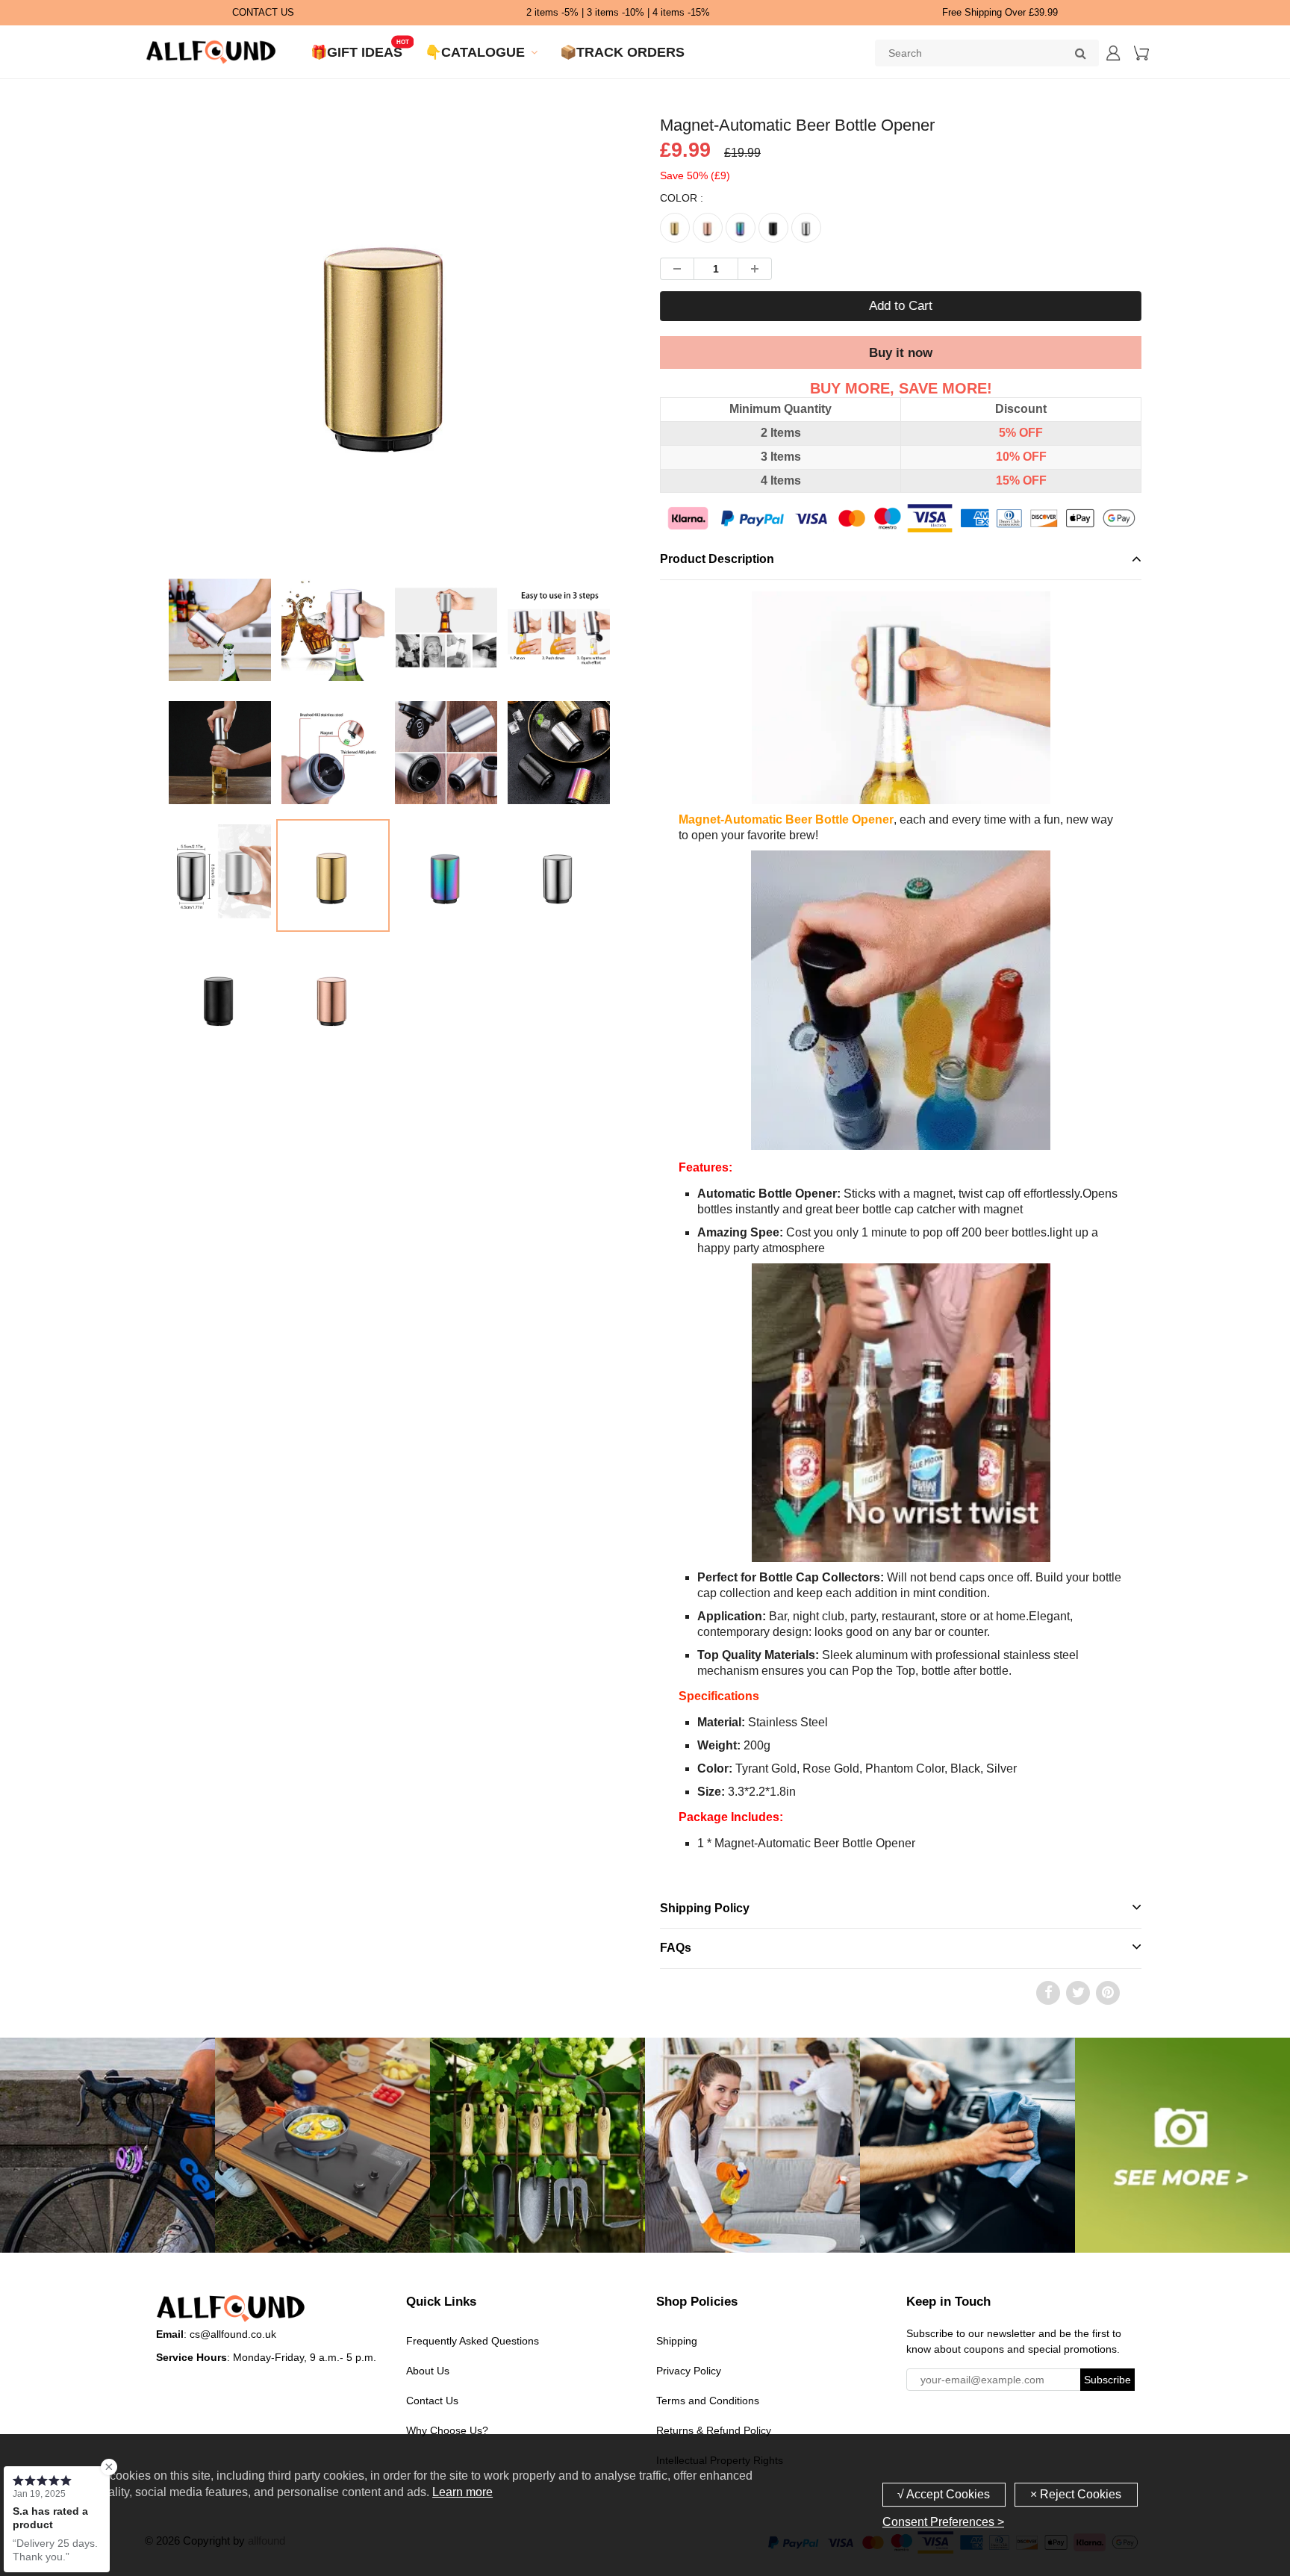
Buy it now (901, 353)
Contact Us (432, 2401)
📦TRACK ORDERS (622, 52)
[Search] (1080, 53)
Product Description (717, 559)
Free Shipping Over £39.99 (1000, 12)
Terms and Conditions (708, 2401)
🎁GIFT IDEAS (356, 52)
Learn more (462, 2492)
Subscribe (1107, 2380)
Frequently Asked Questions (473, 2341)
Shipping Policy (705, 1908)
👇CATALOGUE (475, 52)
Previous (109, 398)
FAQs (676, 1948)
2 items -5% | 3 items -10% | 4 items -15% (618, 12)
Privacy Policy (689, 2371)
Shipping (677, 2341)
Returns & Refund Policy (714, 2430)
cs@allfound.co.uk (233, 2334)
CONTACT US (263, 12)
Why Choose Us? (447, 2430)
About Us (428, 2371)
